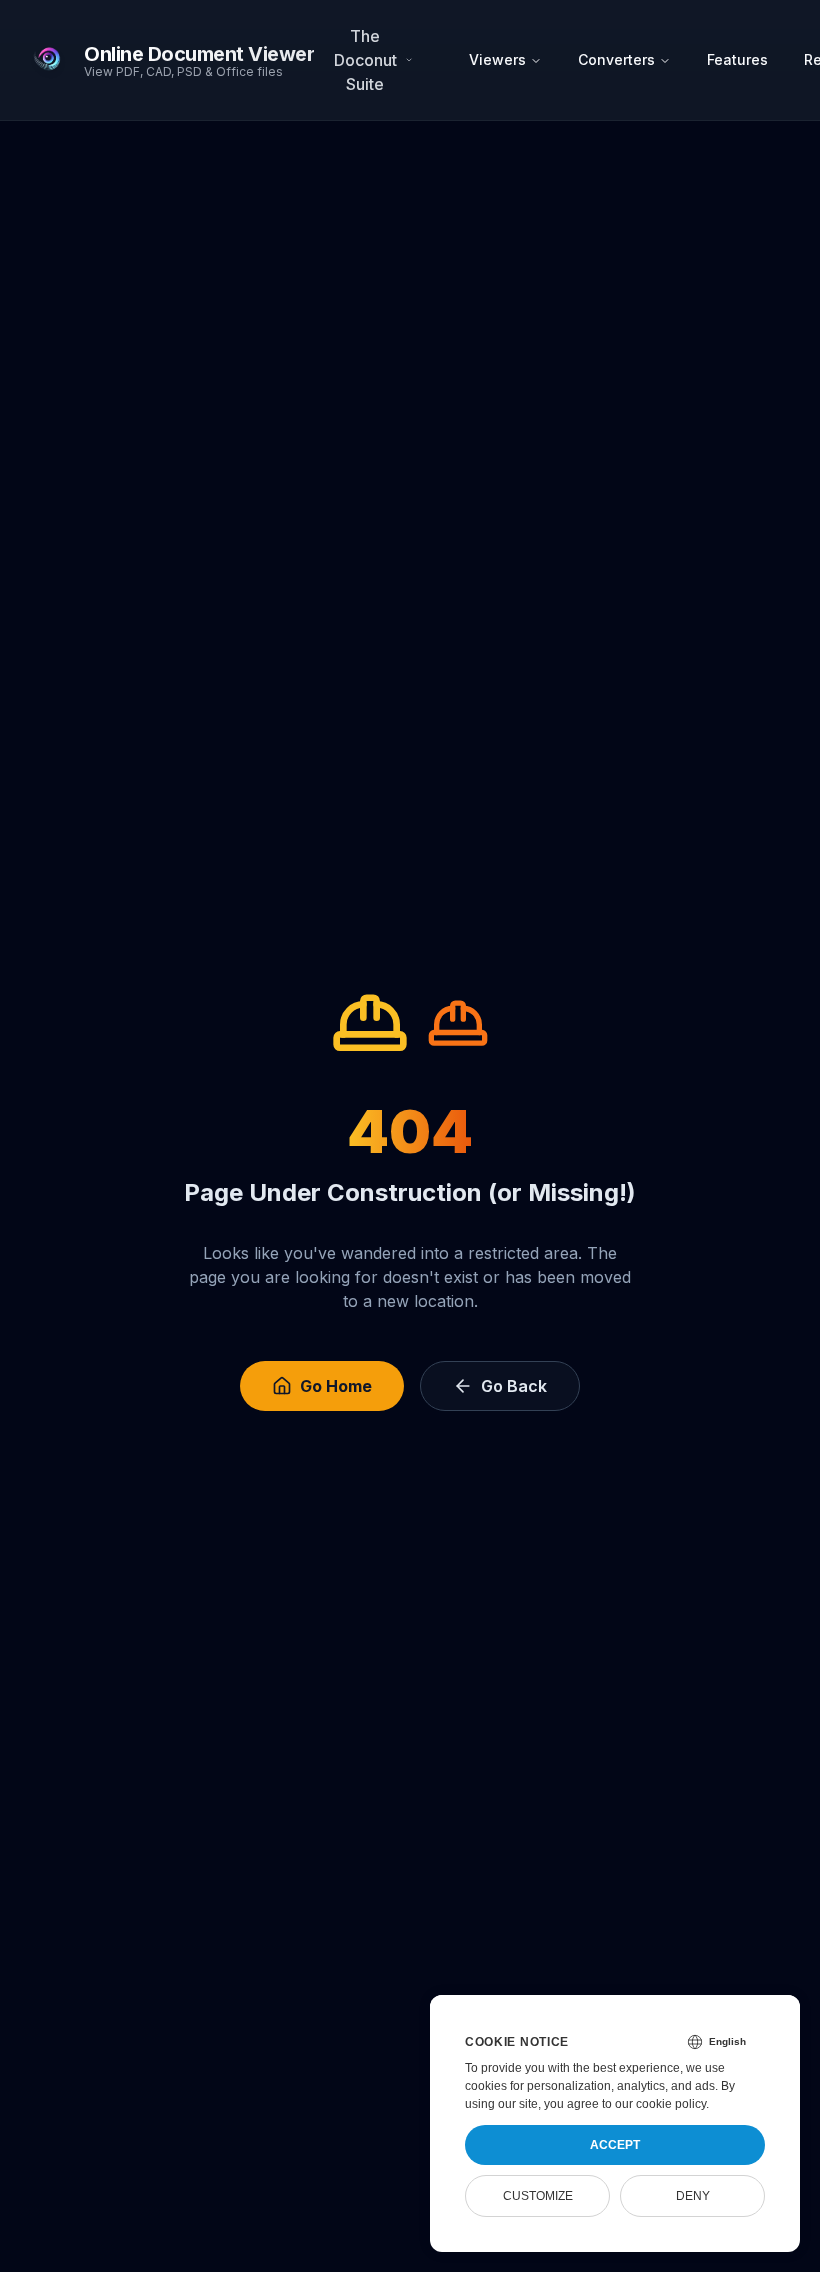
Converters (616, 59)
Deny (693, 2196)
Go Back (514, 1386)
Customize (538, 2196)
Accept (615, 2145)
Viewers (497, 59)
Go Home (336, 1386)
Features (737, 59)
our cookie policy (660, 2104)
